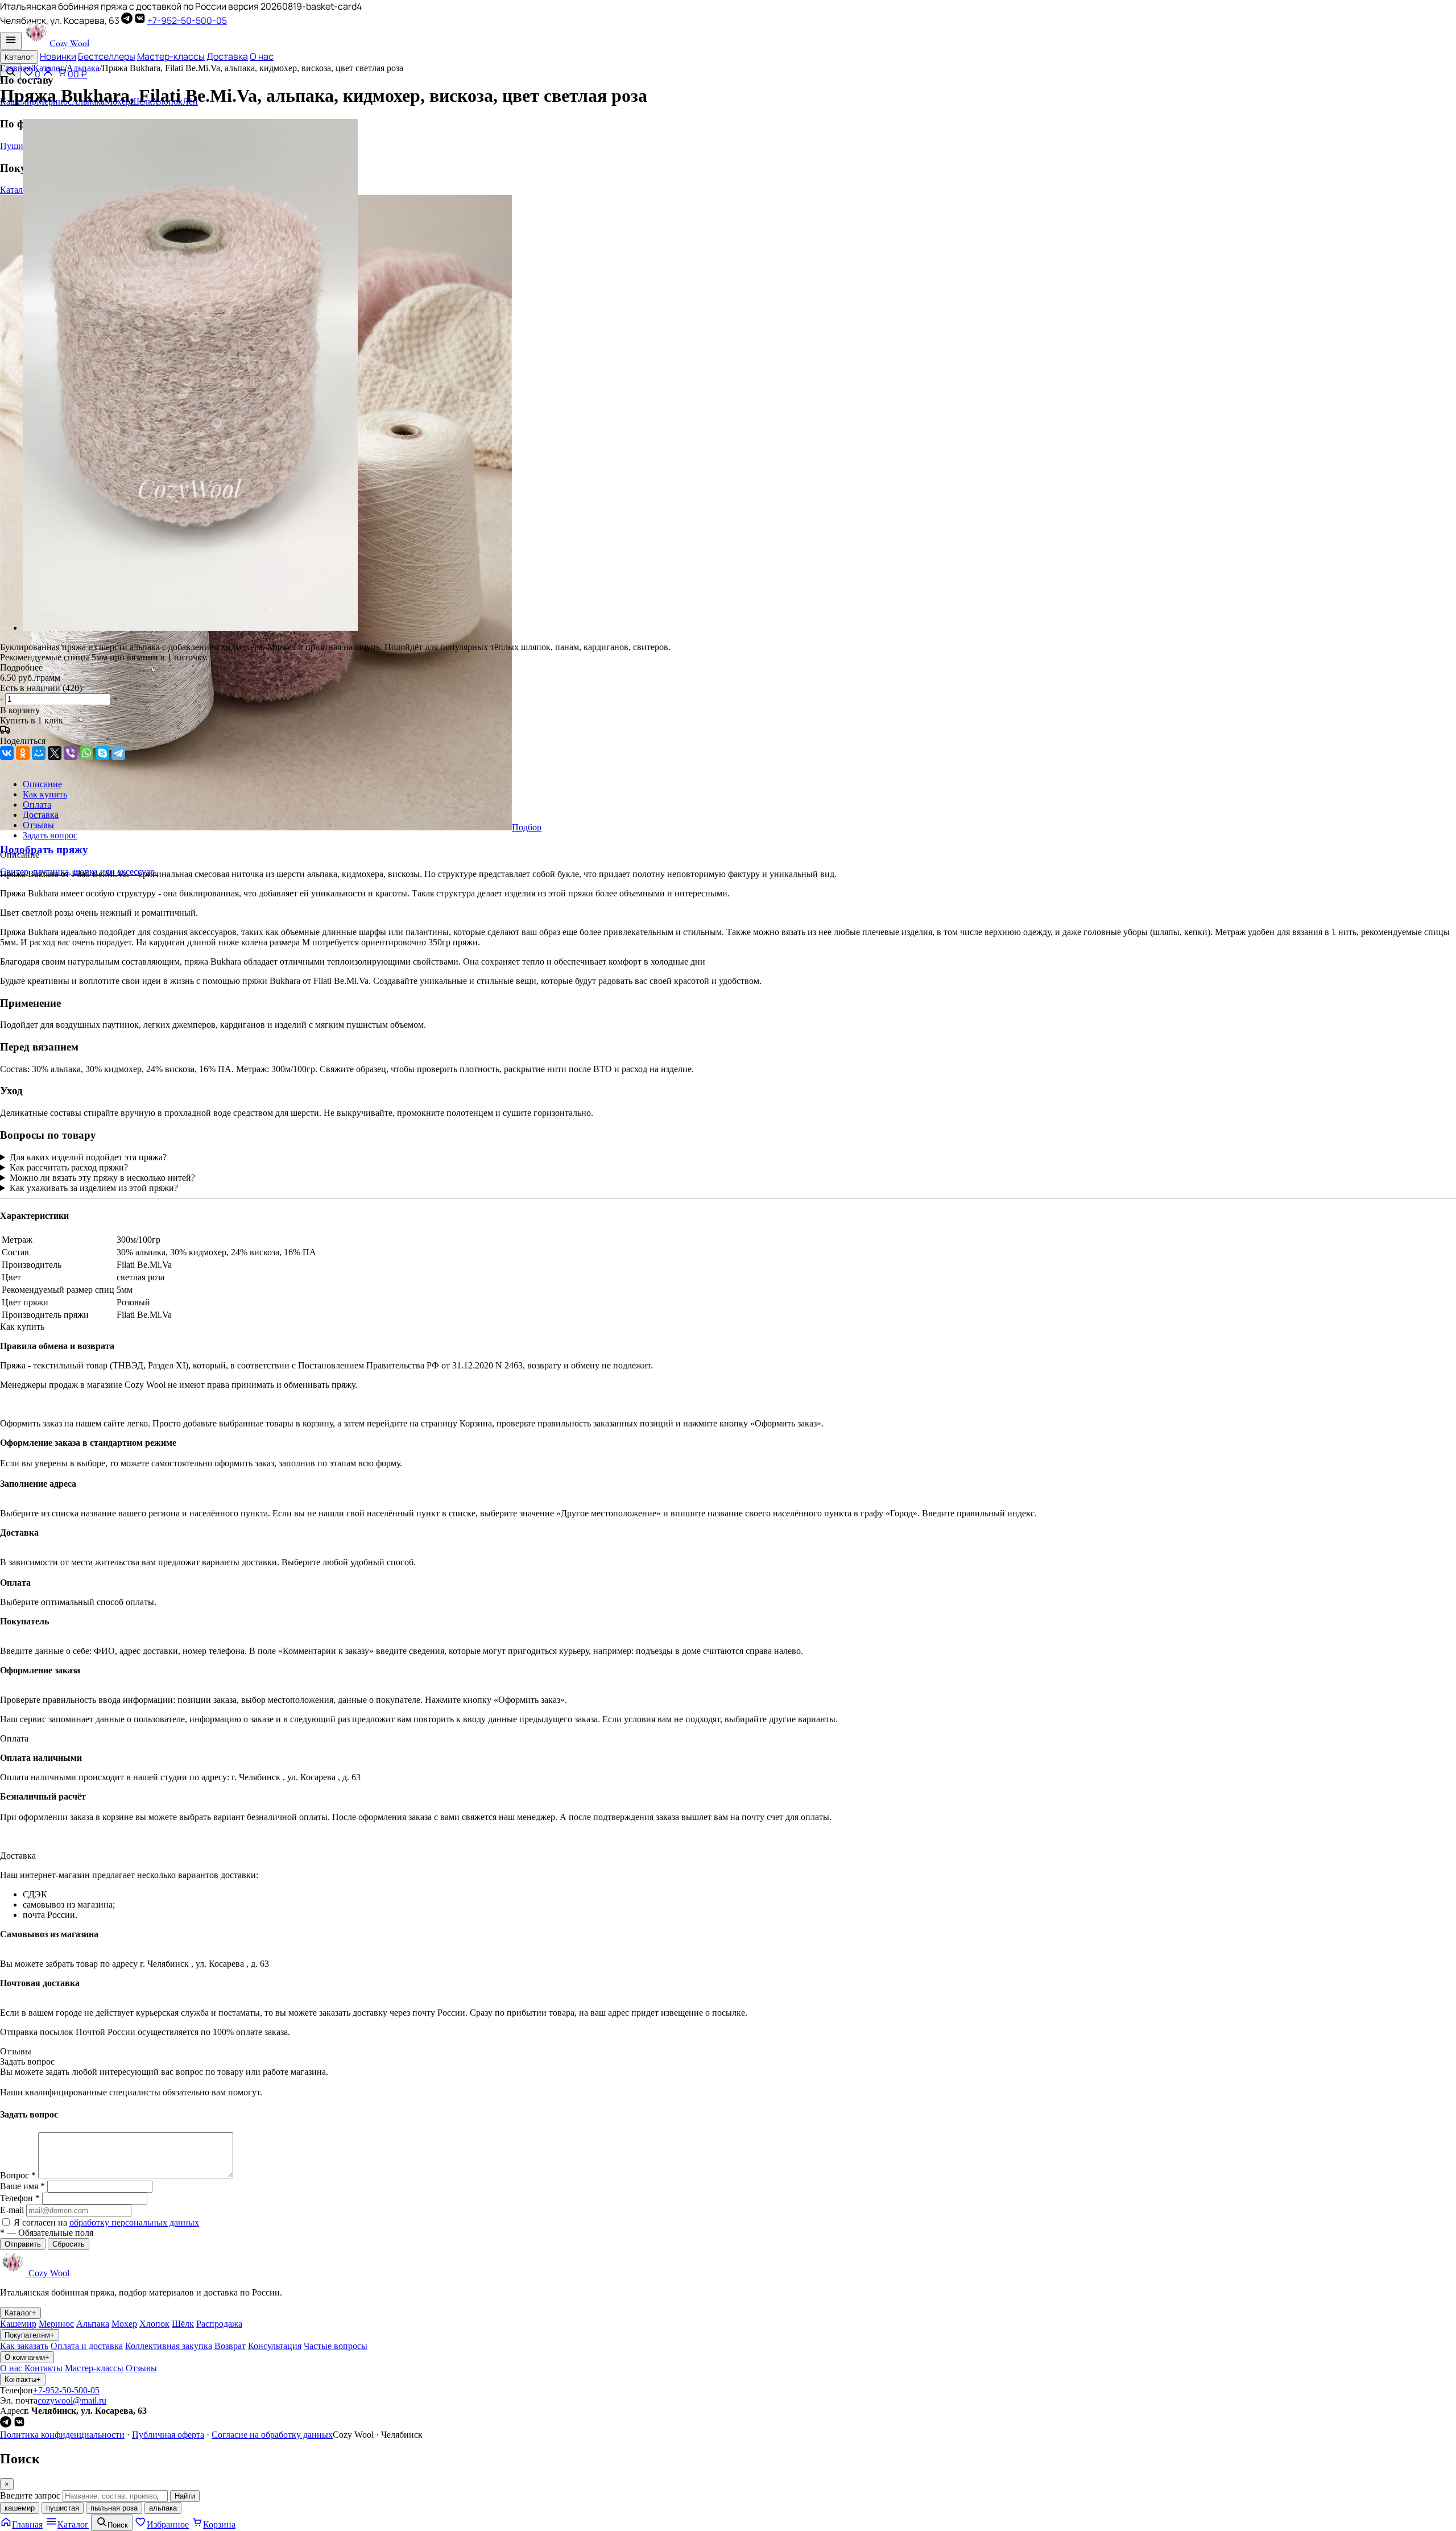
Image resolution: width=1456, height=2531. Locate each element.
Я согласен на (106, 2222)
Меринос (56, 2324)
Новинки (58, 56)
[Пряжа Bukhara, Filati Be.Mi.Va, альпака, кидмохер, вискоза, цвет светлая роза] (190, 628)
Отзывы (141, 2368)
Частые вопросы (336, 2346)
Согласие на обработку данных (272, 2435)
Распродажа (219, 2324)
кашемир (20, 2508)
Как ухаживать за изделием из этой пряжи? (94, 1188)
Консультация (275, 2346)
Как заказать (24, 2346)
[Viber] (71, 753)
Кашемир (18, 2324)
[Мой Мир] (39, 753)
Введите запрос (30, 2495)
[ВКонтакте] (140, 20)
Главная (15, 68)
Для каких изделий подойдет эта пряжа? (88, 1157)
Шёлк (183, 2324)
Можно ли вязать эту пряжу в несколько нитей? (102, 1178)
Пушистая (20, 146)
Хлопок (154, 2324)
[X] (55, 753)
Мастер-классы (171, 56)
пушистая (63, 2508)
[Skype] (102, 753)
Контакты (44, 2368)
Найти (185, 2496)
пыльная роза (114, 2508)
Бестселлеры (107, 56)
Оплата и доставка (87, 2346)
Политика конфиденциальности (62, 2435)
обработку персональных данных (134, 2222)
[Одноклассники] (23, 753)
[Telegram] (127, 20)
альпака (163, 2508)
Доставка (227, 56)
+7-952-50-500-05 (187, 20)
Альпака (83, 68)
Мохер (124, 2324)
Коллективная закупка (169, 2346)
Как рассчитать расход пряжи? (69, 1167)
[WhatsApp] (86, 753)
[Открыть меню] (11, 41)
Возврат (230, 2346)
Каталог (19, 57)
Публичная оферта (168, 2435)
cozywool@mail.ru (72, 2400)
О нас (262, 56)
